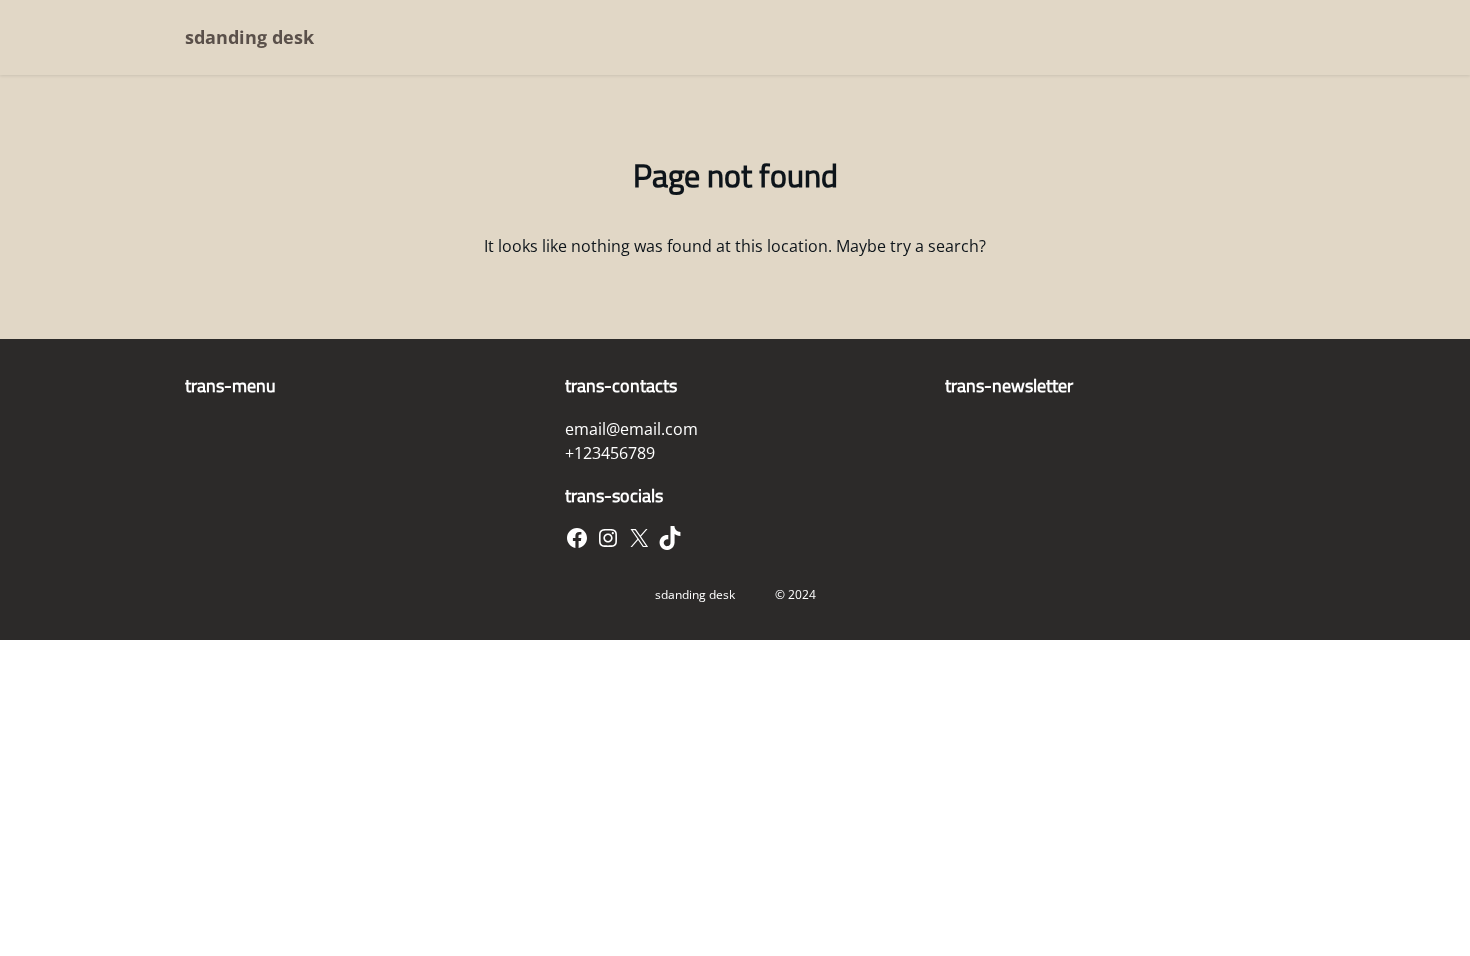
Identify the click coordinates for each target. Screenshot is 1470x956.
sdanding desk (249, 37)
